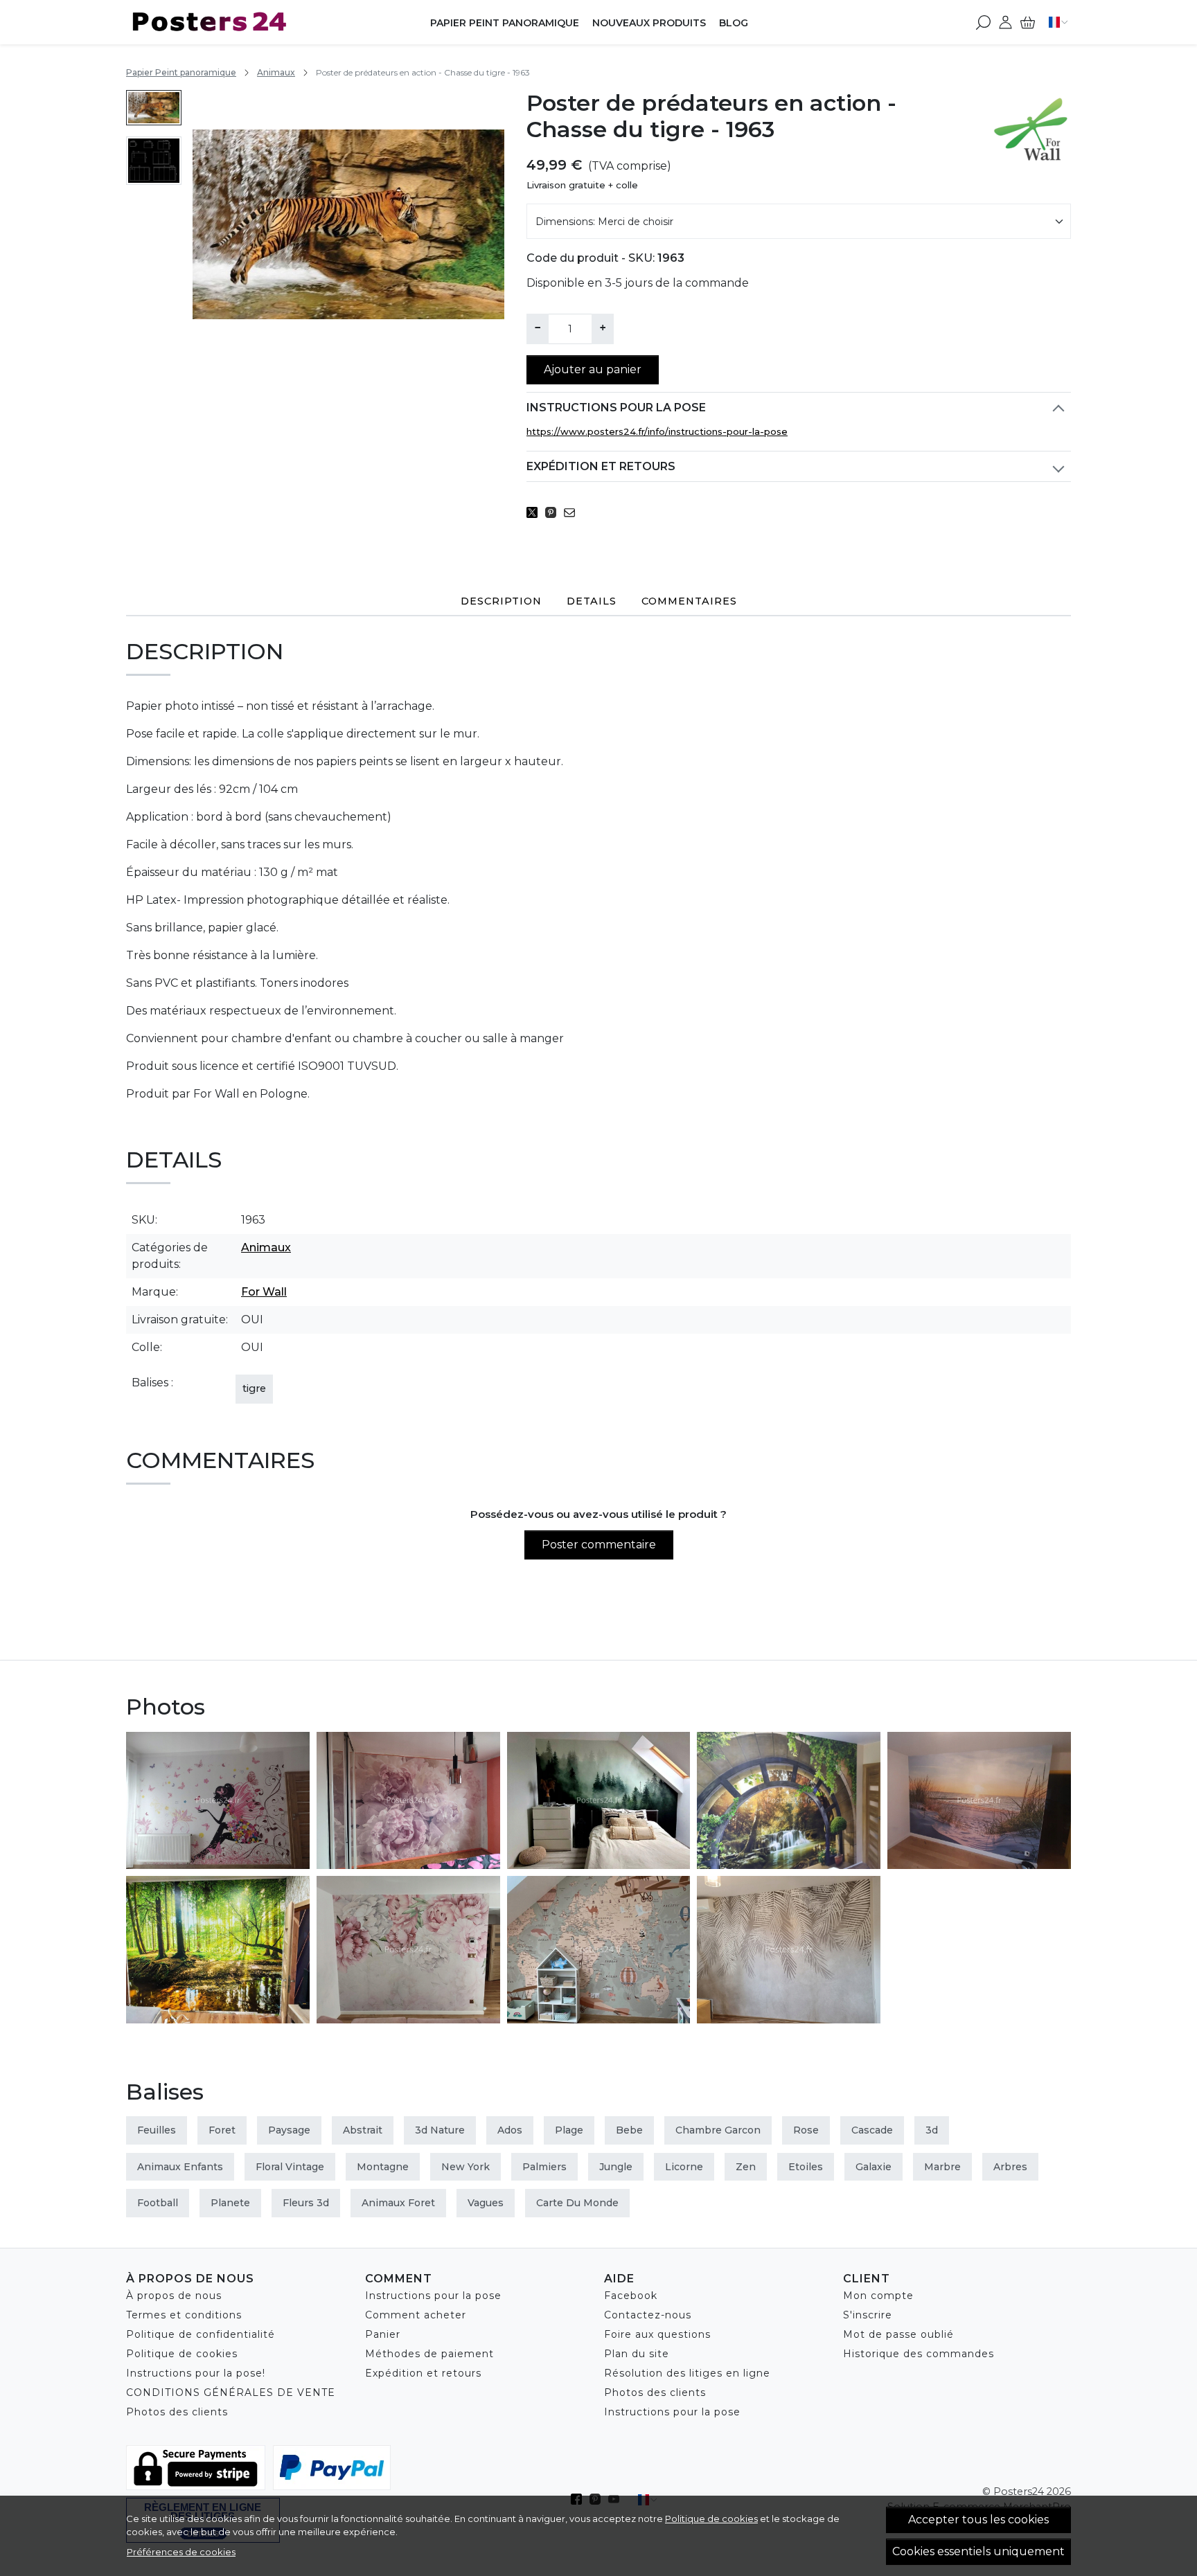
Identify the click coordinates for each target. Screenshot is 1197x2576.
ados (510, 2130)
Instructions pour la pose (616, 408)
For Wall (264, 1292)
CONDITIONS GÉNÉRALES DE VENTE (231, 2392)
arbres (1010, 2167)
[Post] (536, 512)
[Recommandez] (573, 512)
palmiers (544, 2167)
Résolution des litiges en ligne (687, 2373)
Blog (734, 23)
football (158, 2203)
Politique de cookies (711, 2519)
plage (569, 2130)
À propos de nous (174, 2296)
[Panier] (1028, 22)
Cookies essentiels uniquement (978, 2551)
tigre (254, 1388)
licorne (684, 2167)
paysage (289, 2130)
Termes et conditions (184, 2315)
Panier (383, 2334)
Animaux (276, 72)
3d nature (440, 2130)
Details (592, 601)
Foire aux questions (657, 2334)
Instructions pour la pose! (196, 2373)
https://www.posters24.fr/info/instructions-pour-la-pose (657, 431)
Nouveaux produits (649, 23)
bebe (629, 2130)
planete (230, 2203)
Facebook (631, 2296)
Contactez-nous (648, 2315)
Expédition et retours (601, 466)
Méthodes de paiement (429, 2354)
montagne (383, 2167)
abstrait (363, 2130)
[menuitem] (154, 108)
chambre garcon (718, 2130)
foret (222, 2130)
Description (501, 601)
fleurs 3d (306, 2203)
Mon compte (878, 2296)
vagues (486, 2203)
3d (932, 2130)
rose (806, 2130)
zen (746, 2167)
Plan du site (637, 2354)
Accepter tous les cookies (978, 2520)
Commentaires (689, 601)
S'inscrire (868, 2315)
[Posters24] (213, 22)
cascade (872, 2130)
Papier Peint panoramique (505, 23)
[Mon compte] (1005, 22)
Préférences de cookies (181, 2552)
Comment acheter (416, 2315)
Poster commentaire (599, 1545)
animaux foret (398, 2203)
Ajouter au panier (593, 369)
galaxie (874, 2167)
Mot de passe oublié (898, 2334)
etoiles (806, 2167)
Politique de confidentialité (201, 2334)
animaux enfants (180, 2167)
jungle (616, 2167)
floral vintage (290, 2167)
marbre (942, 2167)
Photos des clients (177, 2412)
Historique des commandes (919, 2354)
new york (465, 2167)
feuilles (157, 2130)
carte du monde (577, 2203)
